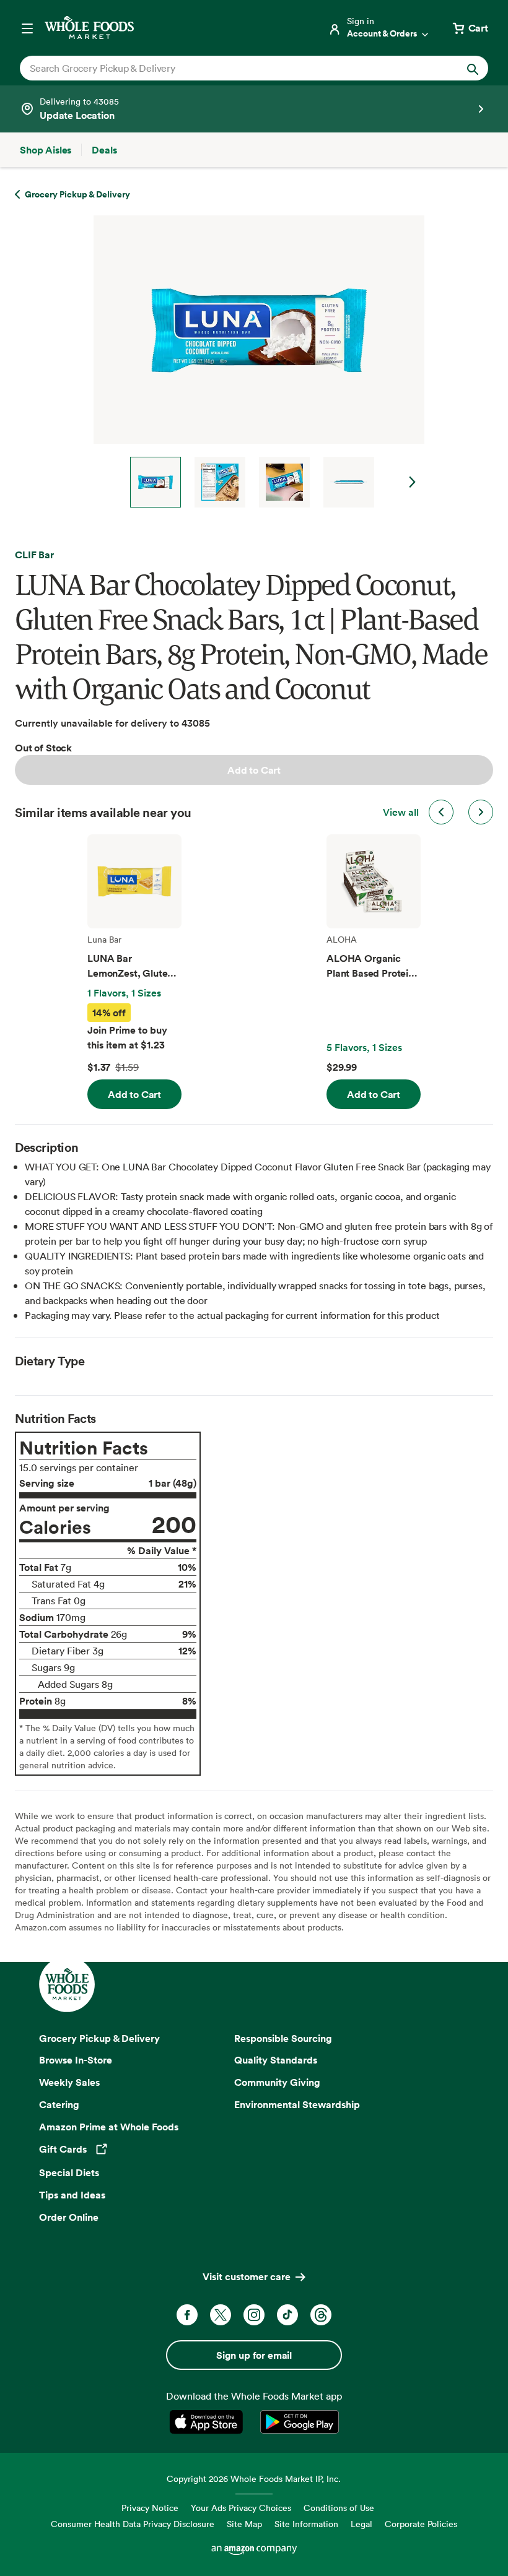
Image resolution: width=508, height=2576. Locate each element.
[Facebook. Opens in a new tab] (187, 2315)
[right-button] (481, 812)
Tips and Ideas (72, 2195)
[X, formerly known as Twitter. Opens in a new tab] (221, 2315)
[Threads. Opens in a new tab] (321, 2315)
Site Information (306, 2524)
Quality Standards (276, 2060)
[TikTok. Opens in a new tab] (287, 2315)
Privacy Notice (150, 2508)
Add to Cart (254, 770)
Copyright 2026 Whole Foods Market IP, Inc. (254, 2479)
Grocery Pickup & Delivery (99, 2038)
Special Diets (69, 2172)
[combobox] (232, 68)
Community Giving (277, 2082)
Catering (59, 2104)
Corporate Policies (421, 2524)
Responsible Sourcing (283, 2038)
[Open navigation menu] (27, 28)
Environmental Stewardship (297, 2104)
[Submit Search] (473, 68)
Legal (361, 2524)
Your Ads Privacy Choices (241, 2508)
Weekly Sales (69, 2082)
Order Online (69, 2217)
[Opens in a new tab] (208, 2422)
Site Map (244, 2524)
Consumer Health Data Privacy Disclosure (133, 2524)
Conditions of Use (339, 2508)
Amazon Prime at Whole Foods (109, 2127)
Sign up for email (254, 2355)
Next (413, 482)
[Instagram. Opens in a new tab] (254, 2315)
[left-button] (441, 812)
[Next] (254, 361)
